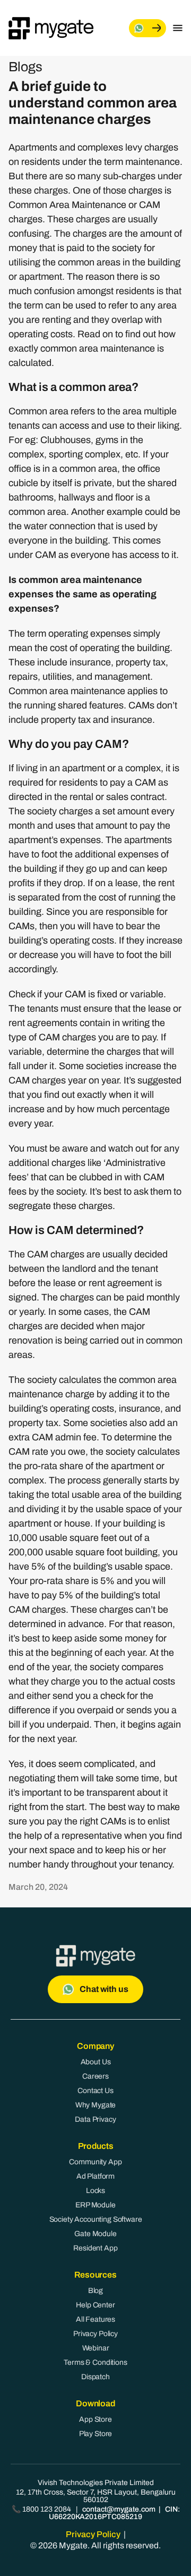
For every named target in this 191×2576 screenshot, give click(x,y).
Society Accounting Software (96, 2219)
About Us (96, 2062)
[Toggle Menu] (178, 28)
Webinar (96, 2348)
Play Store (96, 2434)
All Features (95, 2319)
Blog (95, 2291)
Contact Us (95, 2091)
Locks (95, 2191)
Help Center (95, 2305)
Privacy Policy (95, 2334)
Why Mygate (96, 2105)
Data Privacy (95, 2119)
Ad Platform (95, 2176)
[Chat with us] (147, 28)
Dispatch (95, 2377)
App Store (95, 2419)
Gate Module (95, 2234)
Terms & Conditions (95, 2362)
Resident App (95, 2248)
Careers (95, 2076)
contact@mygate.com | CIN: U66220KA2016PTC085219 (114, 2513)
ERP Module (95, 2205)
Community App (95, 2162)
